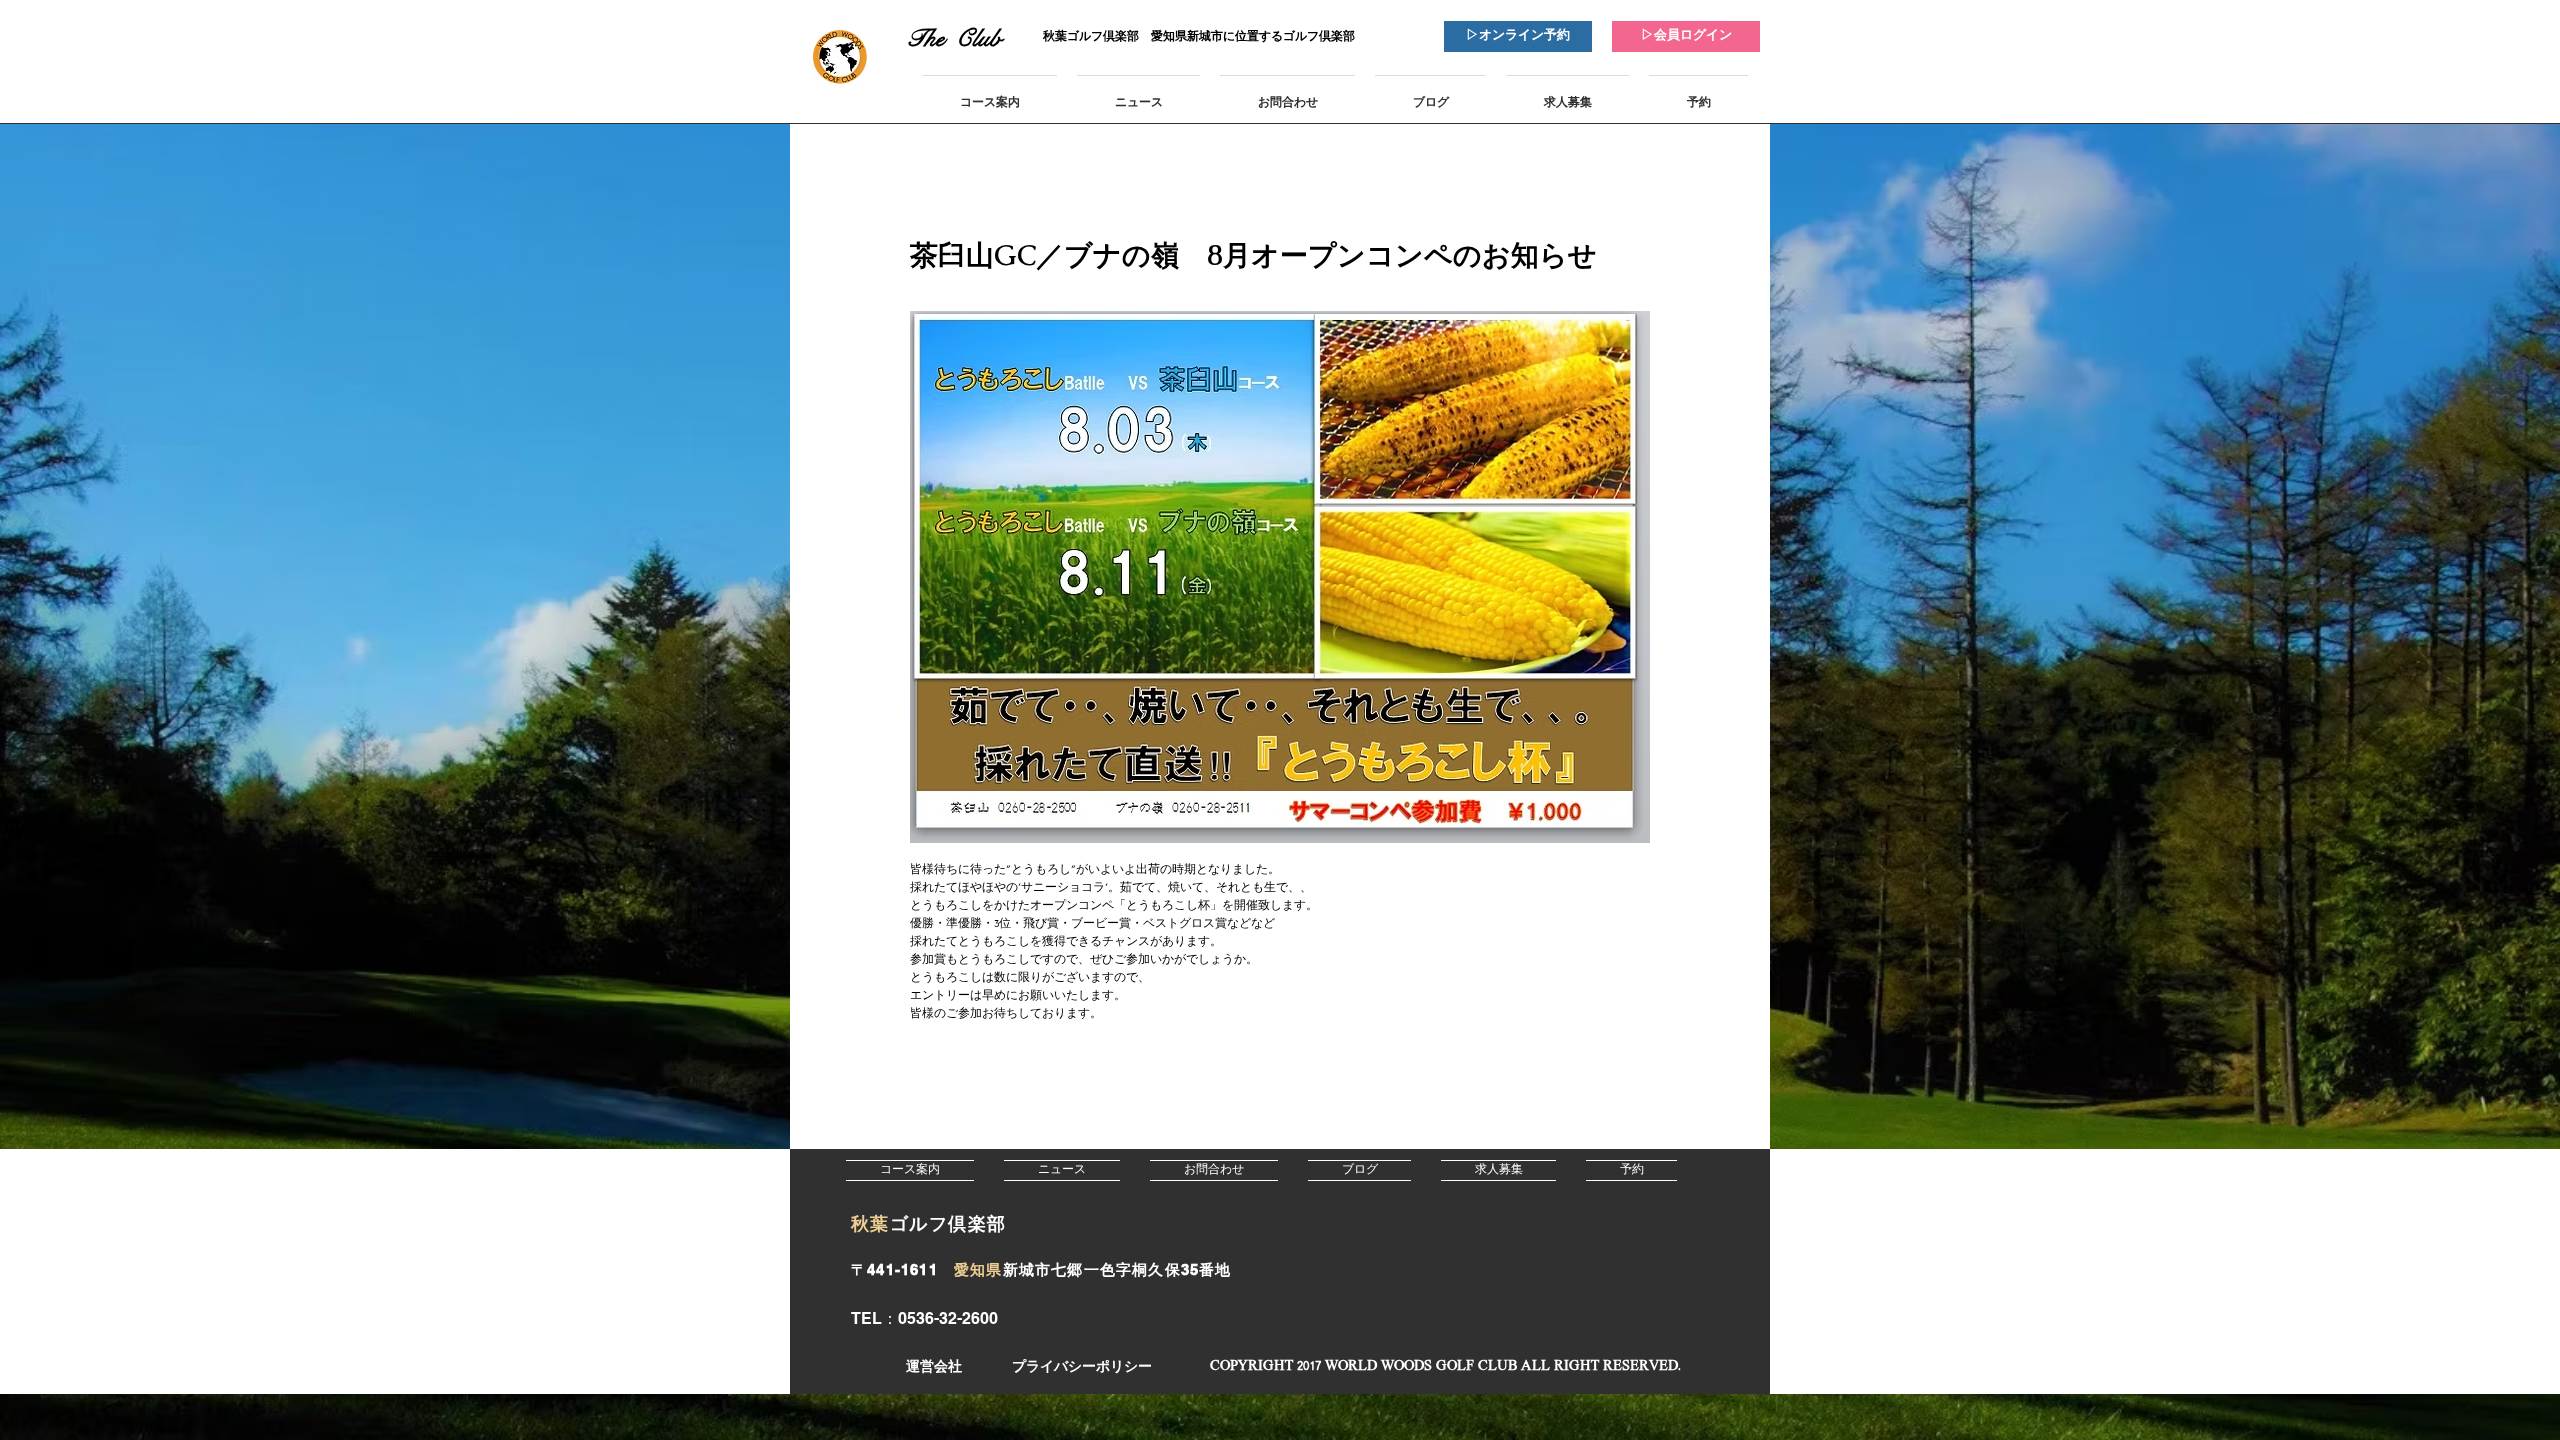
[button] (1445, 1367)
